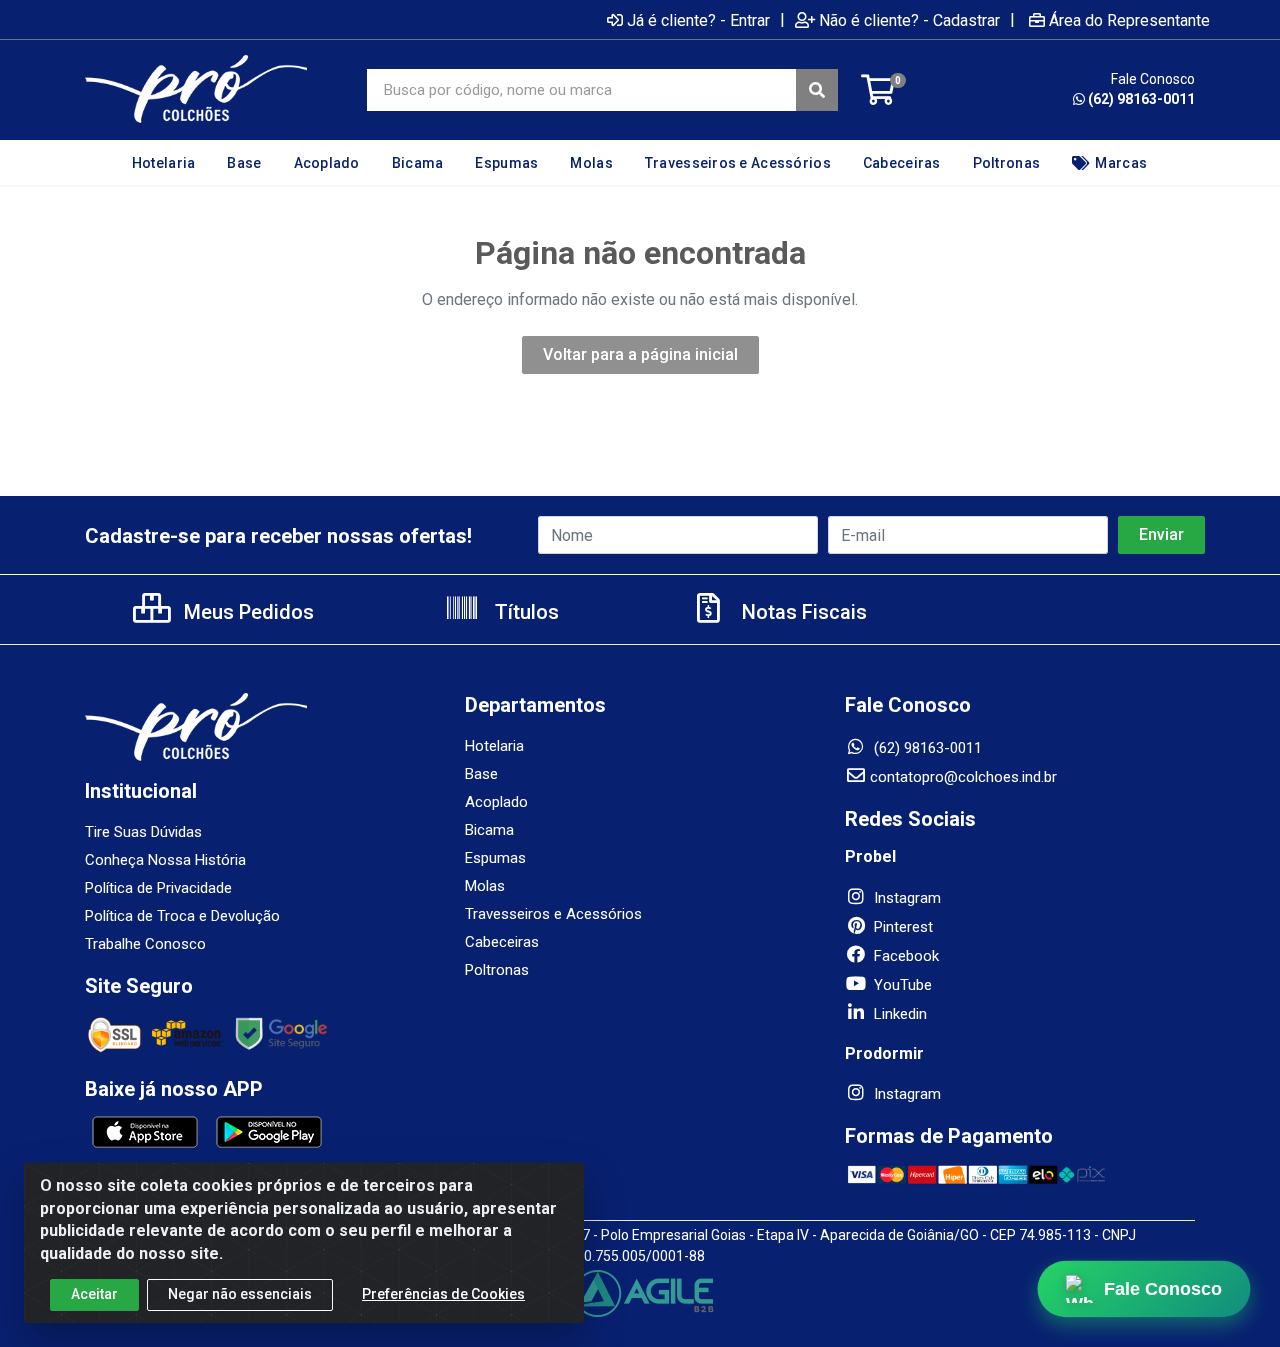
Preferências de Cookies (443, 1294)
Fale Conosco (1163, 1289)
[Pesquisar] (817, 90)
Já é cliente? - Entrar (698, 20)
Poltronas (497, 970)
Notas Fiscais (802, 612)
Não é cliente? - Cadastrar (909, 20)
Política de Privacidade (158, 888)
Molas (485, 886)
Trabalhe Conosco (145, 944)
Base (481, 774)
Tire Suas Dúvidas (143, 832)
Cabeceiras (502, 942)
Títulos (524, 612)
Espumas (495, 858)
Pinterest (901, 927)
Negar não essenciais (240, 1294)
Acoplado (496, 802)
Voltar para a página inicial (640, 354)
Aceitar (94, 1294)
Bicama (489, 830)
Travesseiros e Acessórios (553, 914)
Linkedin (898, 1014)
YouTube (901, 985)
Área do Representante (1129, 20)
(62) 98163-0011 (1141, 99)
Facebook (904, 956)
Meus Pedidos (246, 612)
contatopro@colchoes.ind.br (963, 777)
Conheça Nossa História (165, 860)
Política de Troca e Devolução (182, 916)
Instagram (905, 898)
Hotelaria (494, 746)
